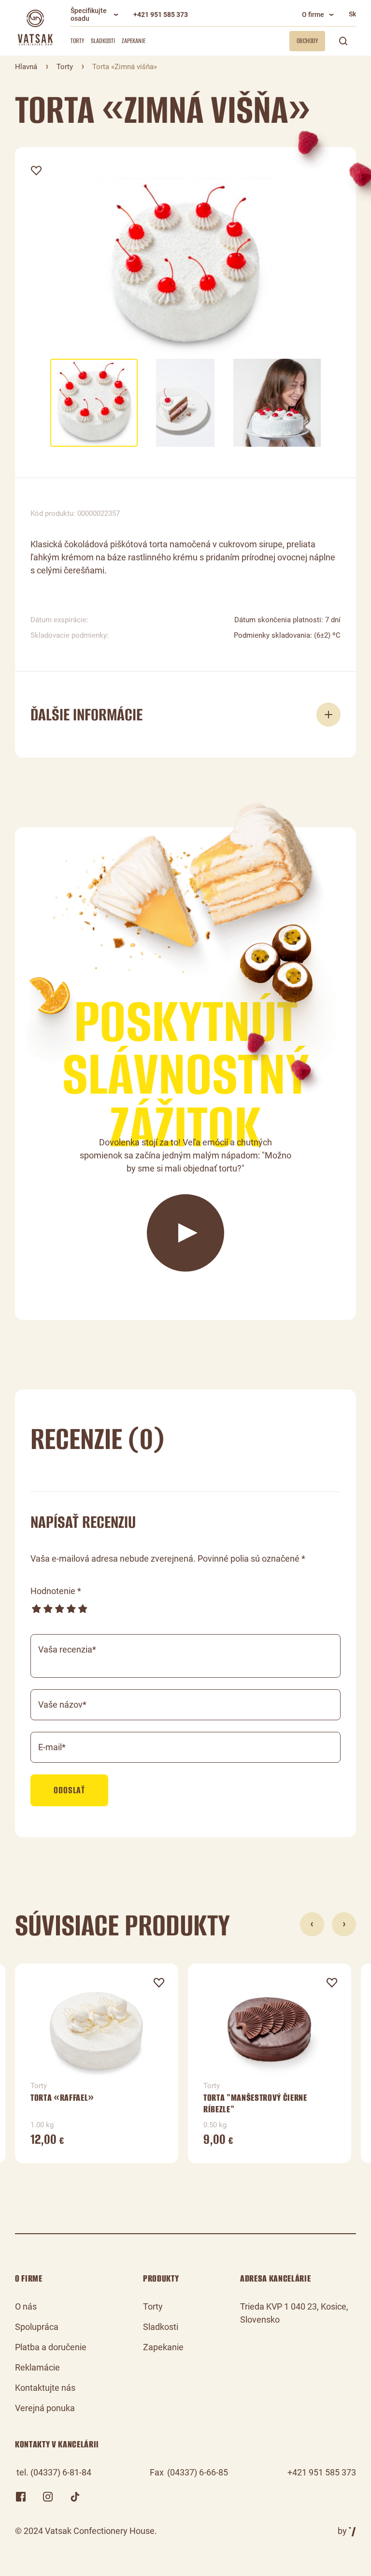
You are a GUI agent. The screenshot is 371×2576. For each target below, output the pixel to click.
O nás (26, 2306)
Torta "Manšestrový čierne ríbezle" (255, 2103)
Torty (77, 41)
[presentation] (312, 1924)
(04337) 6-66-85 (198, 2472)
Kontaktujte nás (45, 2388)
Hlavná (26, 67)
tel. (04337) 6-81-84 (54, 2472)
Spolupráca (37, 2327)
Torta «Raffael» (62, 2098)
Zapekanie (134, 41)
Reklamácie (37, 2367)
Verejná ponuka (45, 2408)
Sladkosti (103, 41)
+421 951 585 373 (161, 15)
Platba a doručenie (51, 2347)
